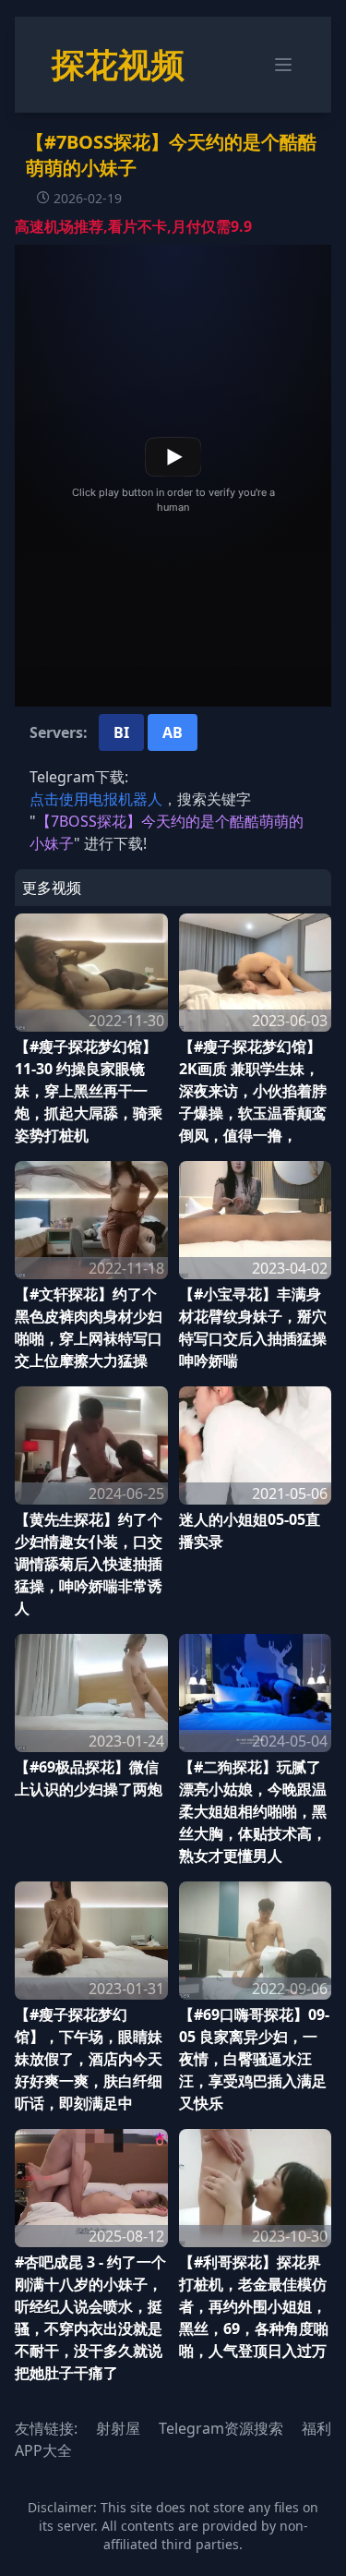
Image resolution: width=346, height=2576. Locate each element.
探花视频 (118, 64)
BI (121, 732)
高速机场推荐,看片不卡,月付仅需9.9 (133, 226)
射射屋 (118, 2428)
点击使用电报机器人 (96, 799)
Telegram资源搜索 (221, 2428)
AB (173, 732)
